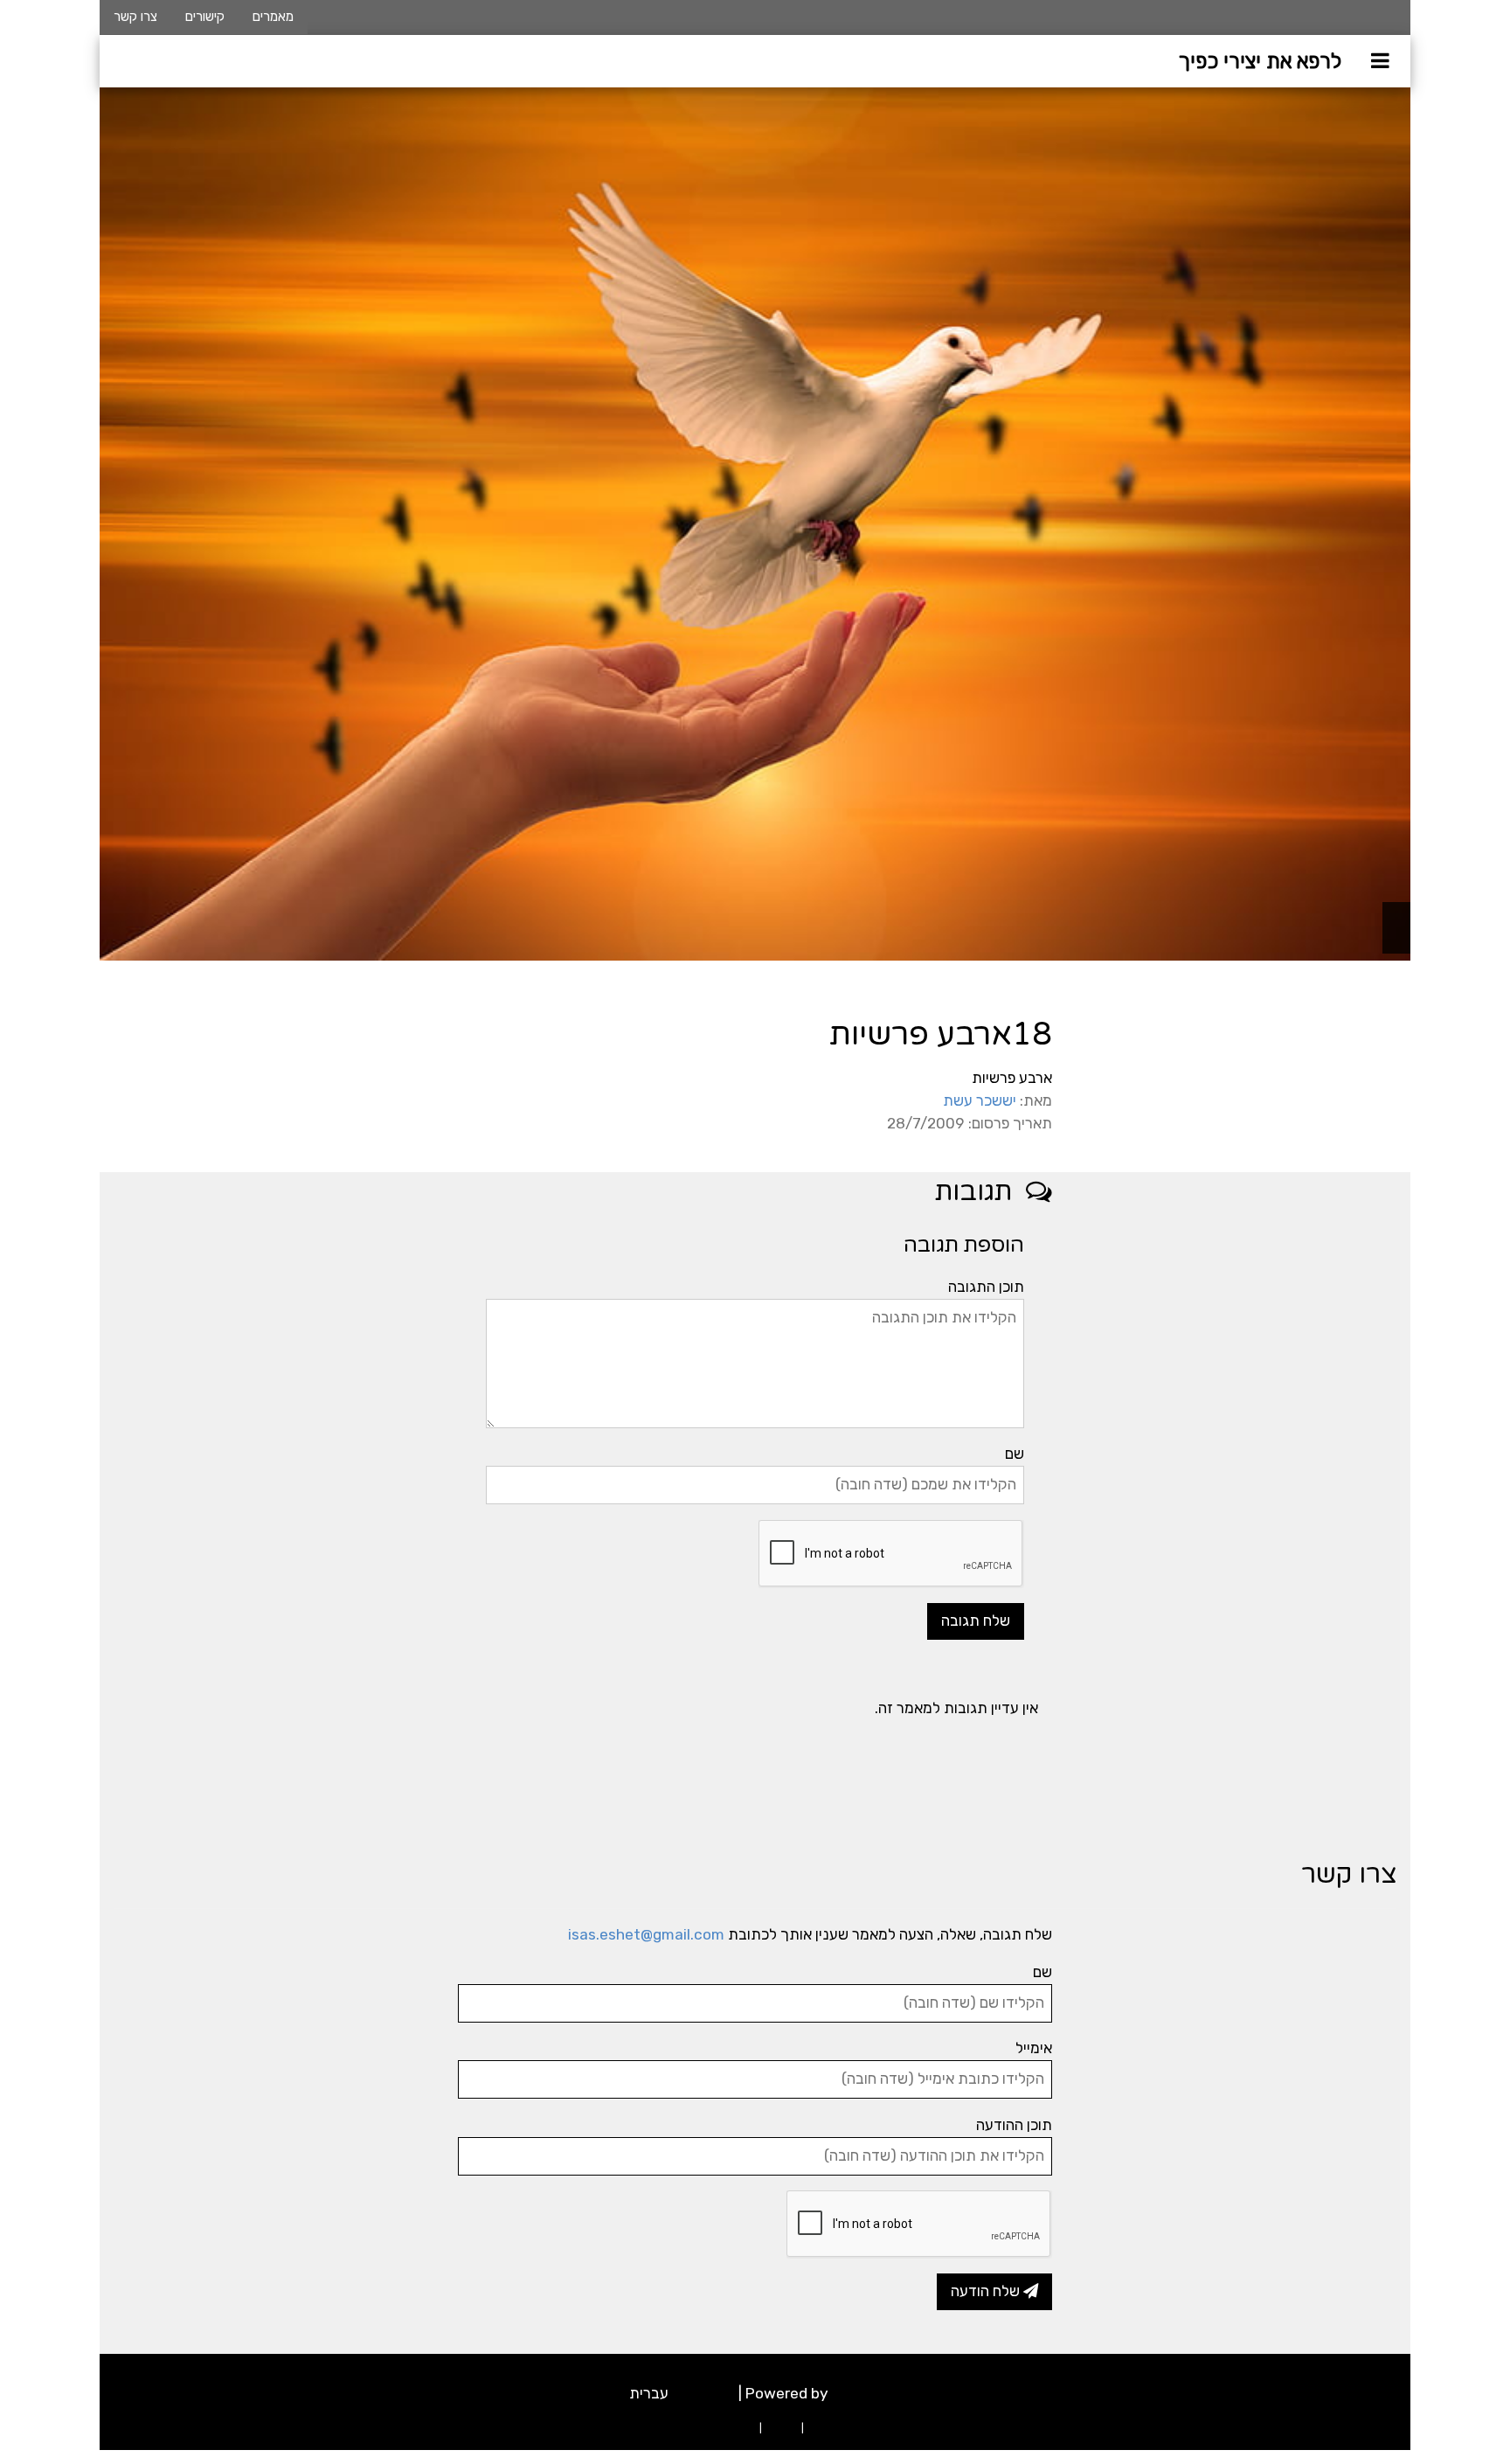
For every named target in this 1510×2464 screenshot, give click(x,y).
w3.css (856, 2393)
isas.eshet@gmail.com (646, 1934)
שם (1015, 1454)
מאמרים (273, 17)
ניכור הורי (828, 2428)
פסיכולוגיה (703, 2393)
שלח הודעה (987, 2291)
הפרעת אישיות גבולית (709, 2428)
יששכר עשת (980, 1100)
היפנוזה (782, 2428)
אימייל (1034, 2048)
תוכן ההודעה (1014, 2125)
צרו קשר (135, 17)
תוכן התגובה (986, 1287)
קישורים (205, 17)
